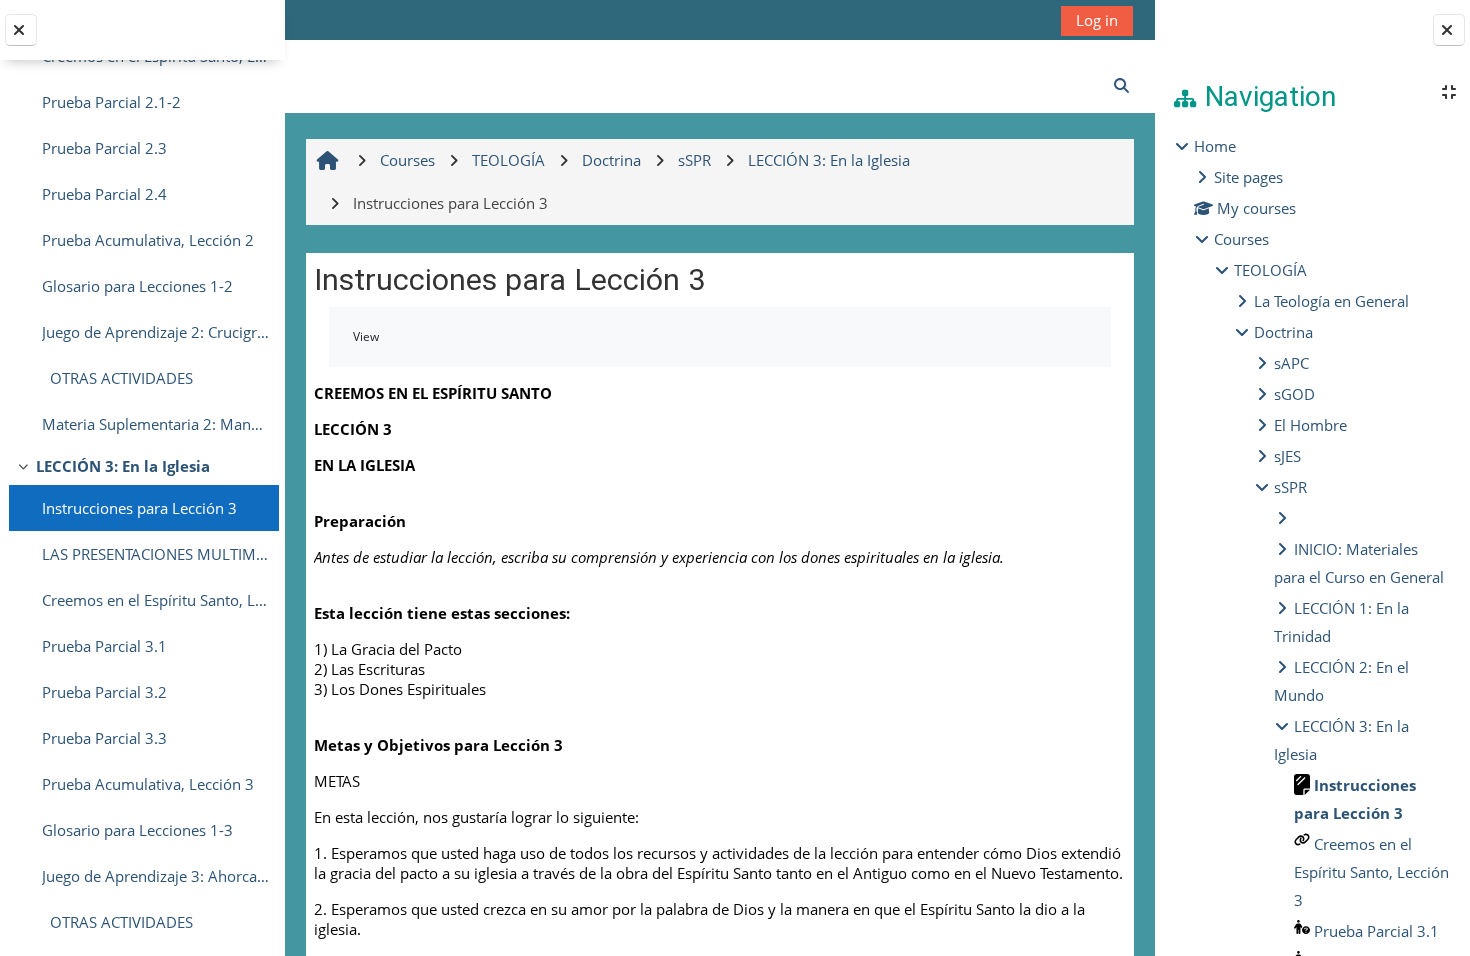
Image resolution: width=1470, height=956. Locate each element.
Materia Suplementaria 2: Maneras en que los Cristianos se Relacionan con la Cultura (155, 424)
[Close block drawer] (1449, 30)
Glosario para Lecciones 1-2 (137, 286)
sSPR (1290, 487)
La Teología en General (1331, 301)
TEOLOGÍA (1270, 270)
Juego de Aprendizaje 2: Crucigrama (155, 332)
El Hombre (1310, 425)
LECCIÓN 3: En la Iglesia (123, 466)
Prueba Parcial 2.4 (104, 194)
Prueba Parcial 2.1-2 (111, 102)
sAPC (1291, 363)
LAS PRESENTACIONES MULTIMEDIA (155, 554)
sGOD (1294, 394)
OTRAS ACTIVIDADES (117, 378)
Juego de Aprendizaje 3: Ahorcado (155, 876)
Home (1215, 146)
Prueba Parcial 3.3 (104, 738)
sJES (1287, 456)
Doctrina (1283, 332)
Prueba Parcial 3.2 (104, 692)
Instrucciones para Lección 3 (139, 508)
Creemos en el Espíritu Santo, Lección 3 (155, 600)
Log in (1097, 20)
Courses (1241, 239)
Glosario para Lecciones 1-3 (137, 830)
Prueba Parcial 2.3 (104, 148)
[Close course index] (21, 30)
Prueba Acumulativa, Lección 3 (148, 784)
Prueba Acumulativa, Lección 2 (148, 240)
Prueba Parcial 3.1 (104, 646)
